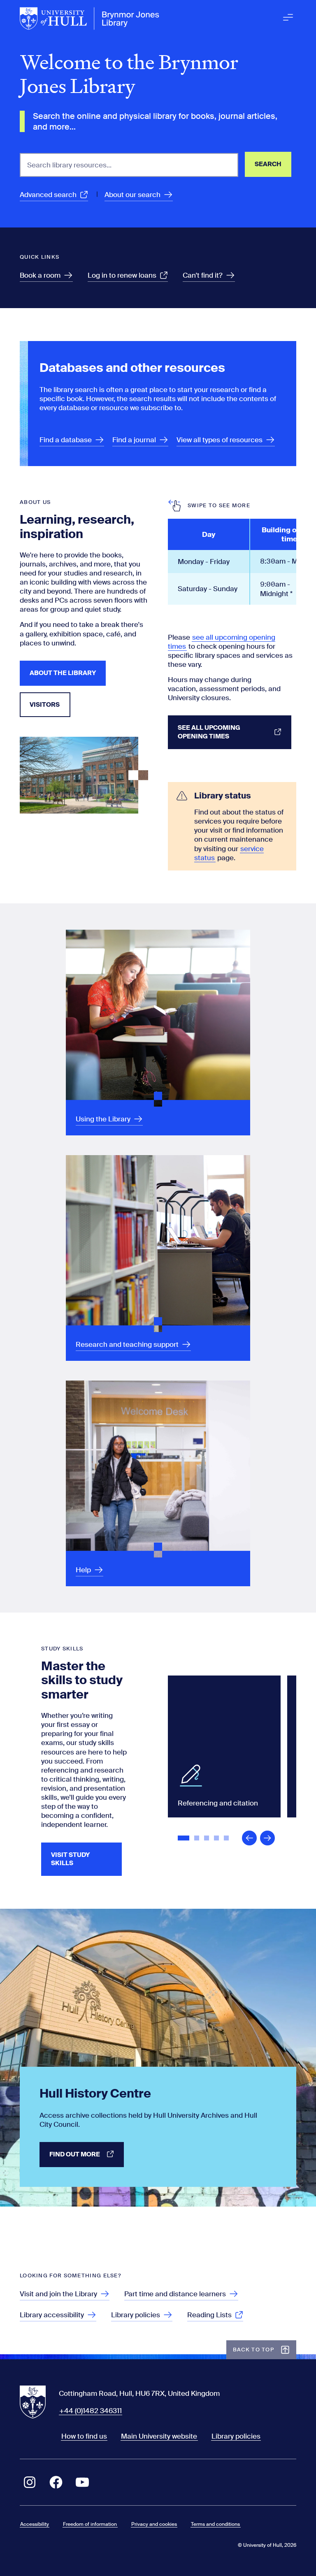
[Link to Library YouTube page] (82, 2482)
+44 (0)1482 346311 (91, 2411)
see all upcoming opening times (222, 642)
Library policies (236, 2436)
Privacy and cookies (154, 2524)
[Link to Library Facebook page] (56, 2482)
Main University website (159, 2436)
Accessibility (35, 2524)
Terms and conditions (215, 2524)
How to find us (84, 2436)
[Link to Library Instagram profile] (30, 2482)
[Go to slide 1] (184, 1839)
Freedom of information (90, 2524)
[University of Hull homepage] (90, 19)
